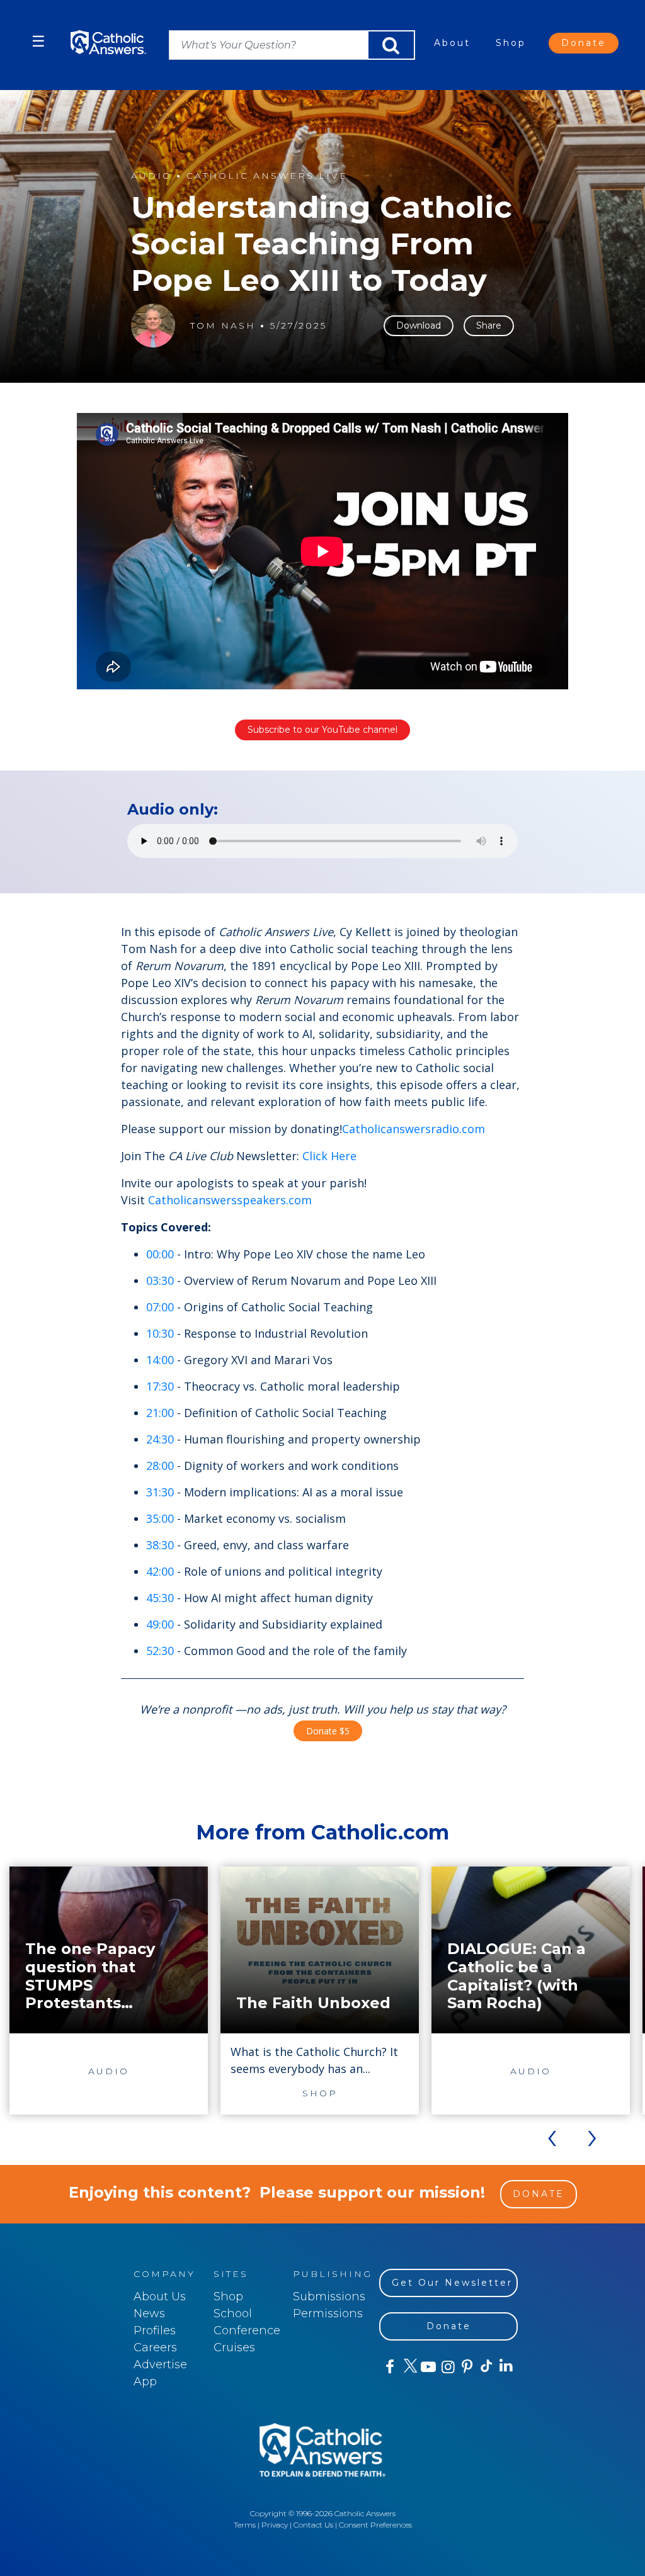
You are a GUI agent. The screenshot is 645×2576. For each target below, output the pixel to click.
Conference (247, 2330)
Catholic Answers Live (267, 176)
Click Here (329, 1156)
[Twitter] (408, 2367)
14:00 (160, 1360)
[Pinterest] (466, 2367)
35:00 (160, 1518)
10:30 (160, 1333)
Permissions (328, 2313)
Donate (584, 43)
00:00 (160, 1254)
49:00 (160, 1624)
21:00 (160, 1413)
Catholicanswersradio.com (414, 1129)
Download (419, 325)
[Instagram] (447, 2367)
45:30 (160, 1598)
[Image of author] (153, 325)
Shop (511, 43)
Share (489, 325)
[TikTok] (486, 2367)
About (452, 43)
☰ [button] (38, 41)
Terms (245, 2525)
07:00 (160, 1307)
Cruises (234, 2347)
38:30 (160, 1545)
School (233, 2313)
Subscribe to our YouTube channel (322, 730)
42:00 (160, 1571)
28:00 (160, 1466)
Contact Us (313, 2525)
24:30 (160, 1439)
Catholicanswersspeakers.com (230, 1200)
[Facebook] (389, 2367)
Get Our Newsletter (452, 2283)
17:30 (160, 1386)
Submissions (329, 2296)
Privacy (275, 2525)
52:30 (160, 1651)
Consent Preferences (375, 2525)
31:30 (160, 1492)
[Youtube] (428, 2367)
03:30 (160, 1280)
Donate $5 (328, 1731)
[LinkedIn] (505, 2366)
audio (151, 176)
